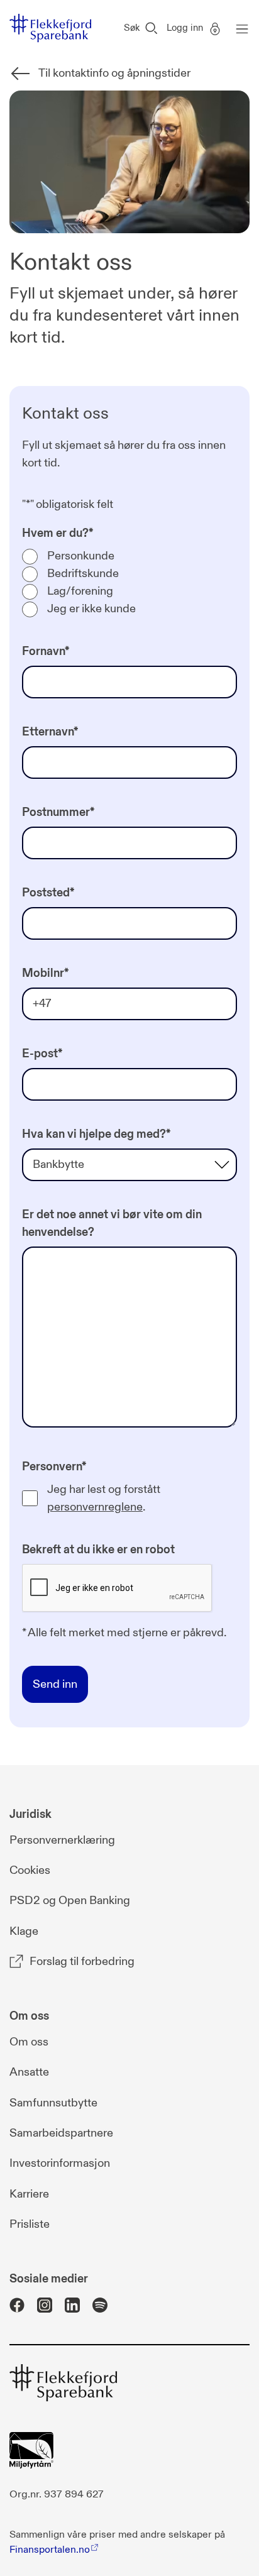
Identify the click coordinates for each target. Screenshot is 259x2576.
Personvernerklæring (62, 1840)
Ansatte (29, 2072)
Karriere (29, 2194)
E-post (42, 1054)
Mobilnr (45, 973)
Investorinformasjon (60, 2163)
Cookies (30, 1870)
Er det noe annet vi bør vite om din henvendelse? (112, 1224)
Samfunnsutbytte (53, 2103)
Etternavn (50, 732)
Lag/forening (80, 591)
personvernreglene (95, 1507)
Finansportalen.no (50, 2550)
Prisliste (30, 2224)
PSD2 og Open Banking (70, 1901)
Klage (24, 1931)
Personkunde (81, 556)
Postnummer (58, 812)
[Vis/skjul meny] (239, 28)
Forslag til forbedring (82, 1962)
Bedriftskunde (83, 574)
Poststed (48, 893)
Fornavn (46, 652)
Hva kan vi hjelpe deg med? (96, 1134)
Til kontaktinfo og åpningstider (114, 73)
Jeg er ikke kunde (91, 609)
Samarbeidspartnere (61, 2133)
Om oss (29, 2042)
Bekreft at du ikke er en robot (98, 1550)
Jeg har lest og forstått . (104, 1498)
